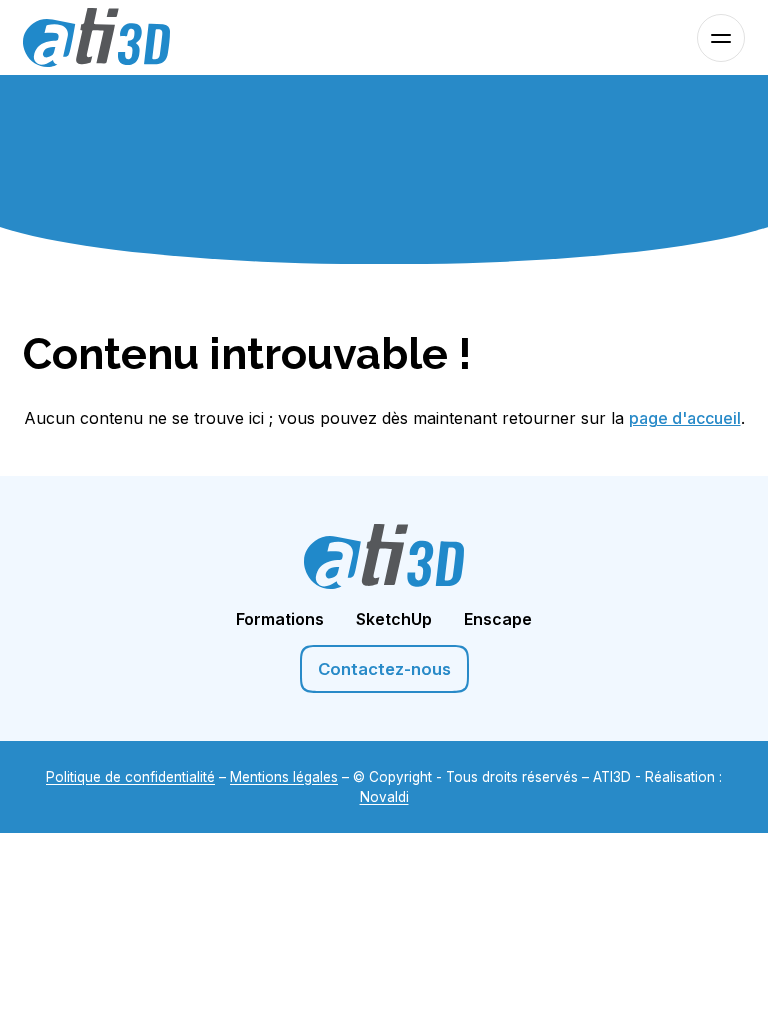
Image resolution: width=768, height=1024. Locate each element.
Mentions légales (284, 777)
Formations (280, 619)
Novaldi (384, 797)
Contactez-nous (384, 669)
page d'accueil (685, 418)
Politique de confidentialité (130, 777)
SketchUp (394, 619)
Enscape (498, 619)
